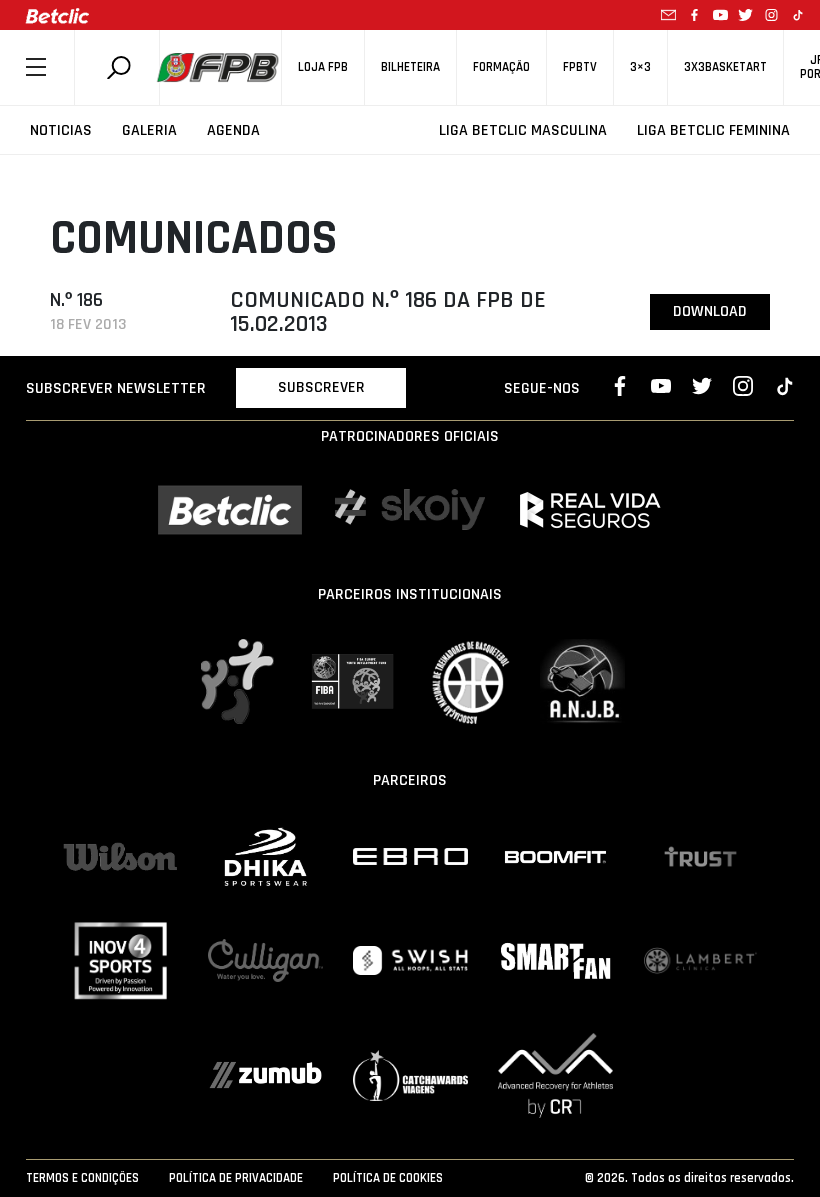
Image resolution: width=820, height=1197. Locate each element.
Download (710, 311)
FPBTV (580, 67)
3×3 (640, 67)
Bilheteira (410, 67)
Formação (501, 67)
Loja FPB (323, 67)
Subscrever (321, 387)
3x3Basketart (725, 67)
